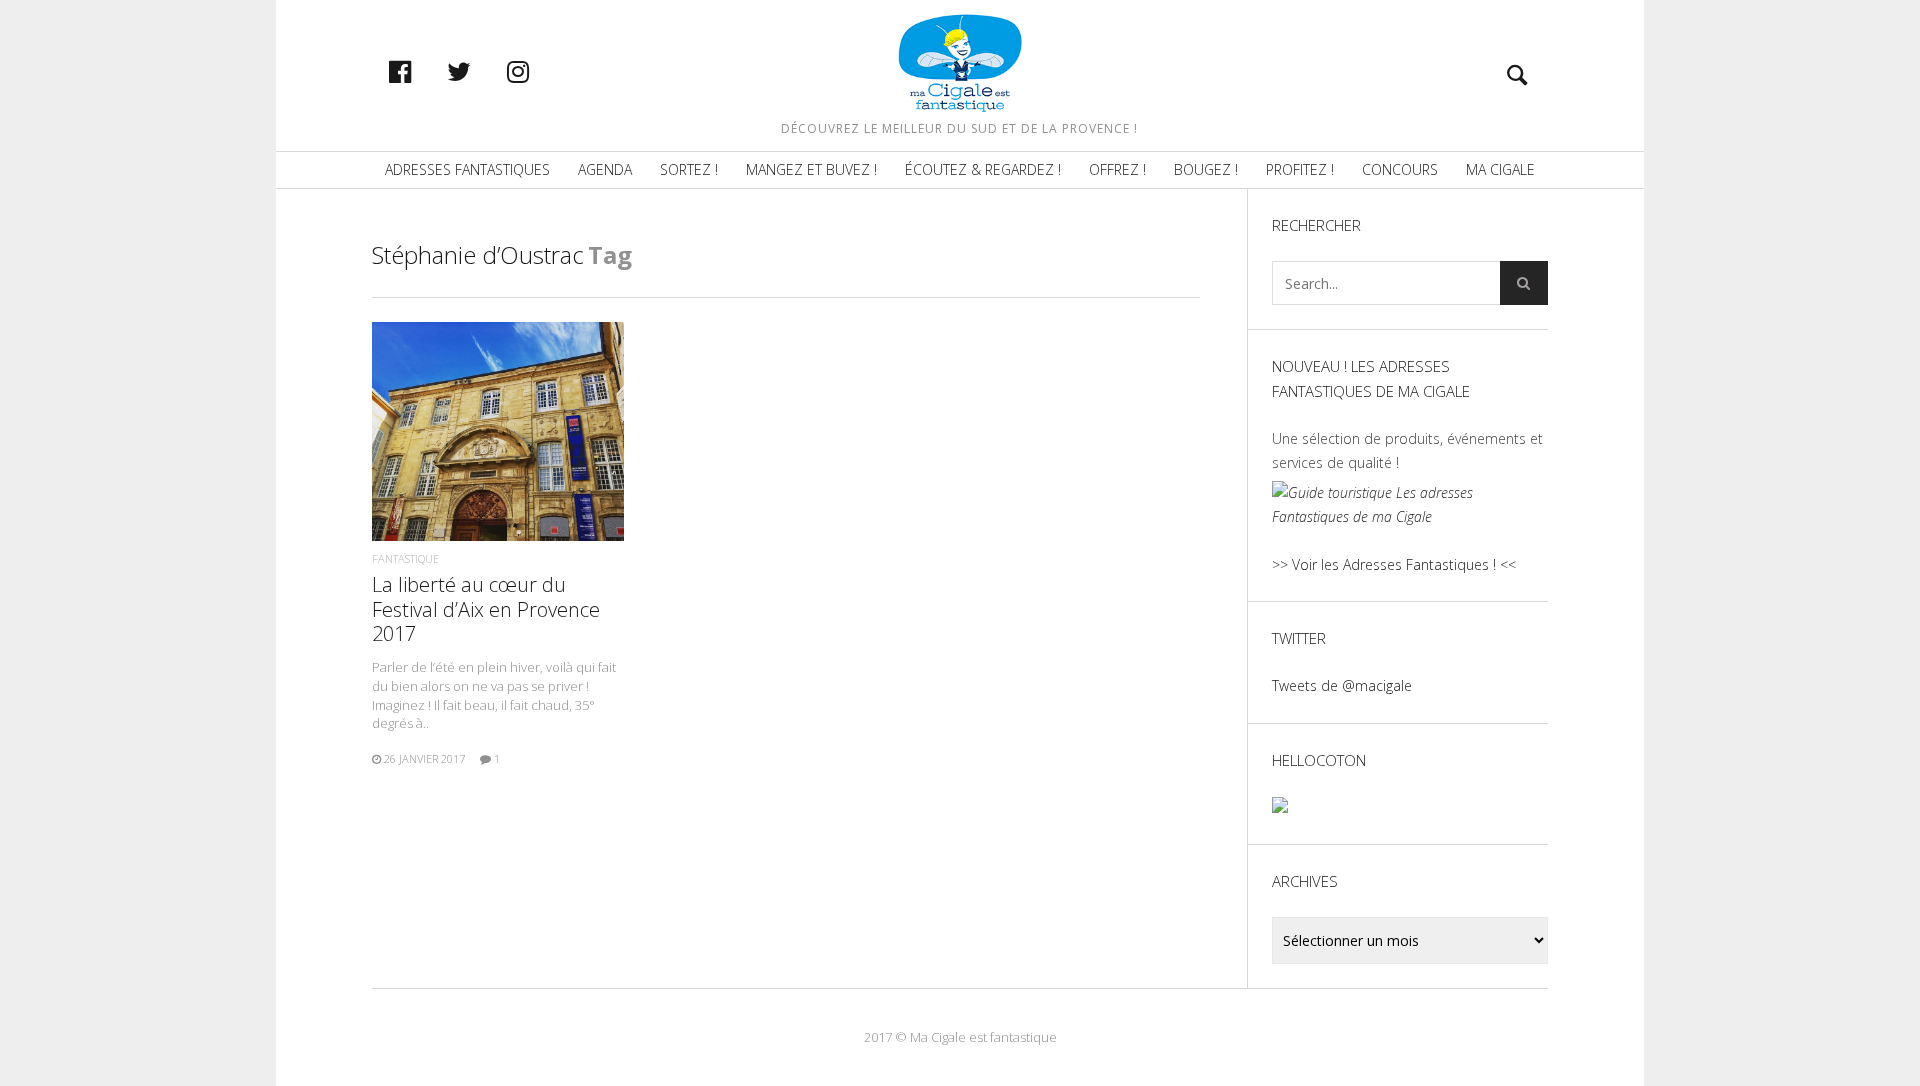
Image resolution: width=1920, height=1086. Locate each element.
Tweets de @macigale (1342, 685)
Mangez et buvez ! (811, 169)
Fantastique (405, 558)
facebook (421, 71)
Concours (1400, 169)
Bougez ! (1206, 169)
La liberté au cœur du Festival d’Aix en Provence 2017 (486, 608)
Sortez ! (689, 169)
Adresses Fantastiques (467, 169)
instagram (539, 71)
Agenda (605, 169)
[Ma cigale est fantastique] (960, 63)
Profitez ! (1300, 169)
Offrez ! (1117, 169)
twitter (480, 71)
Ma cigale (1500, 169)
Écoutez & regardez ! (983, 169)
